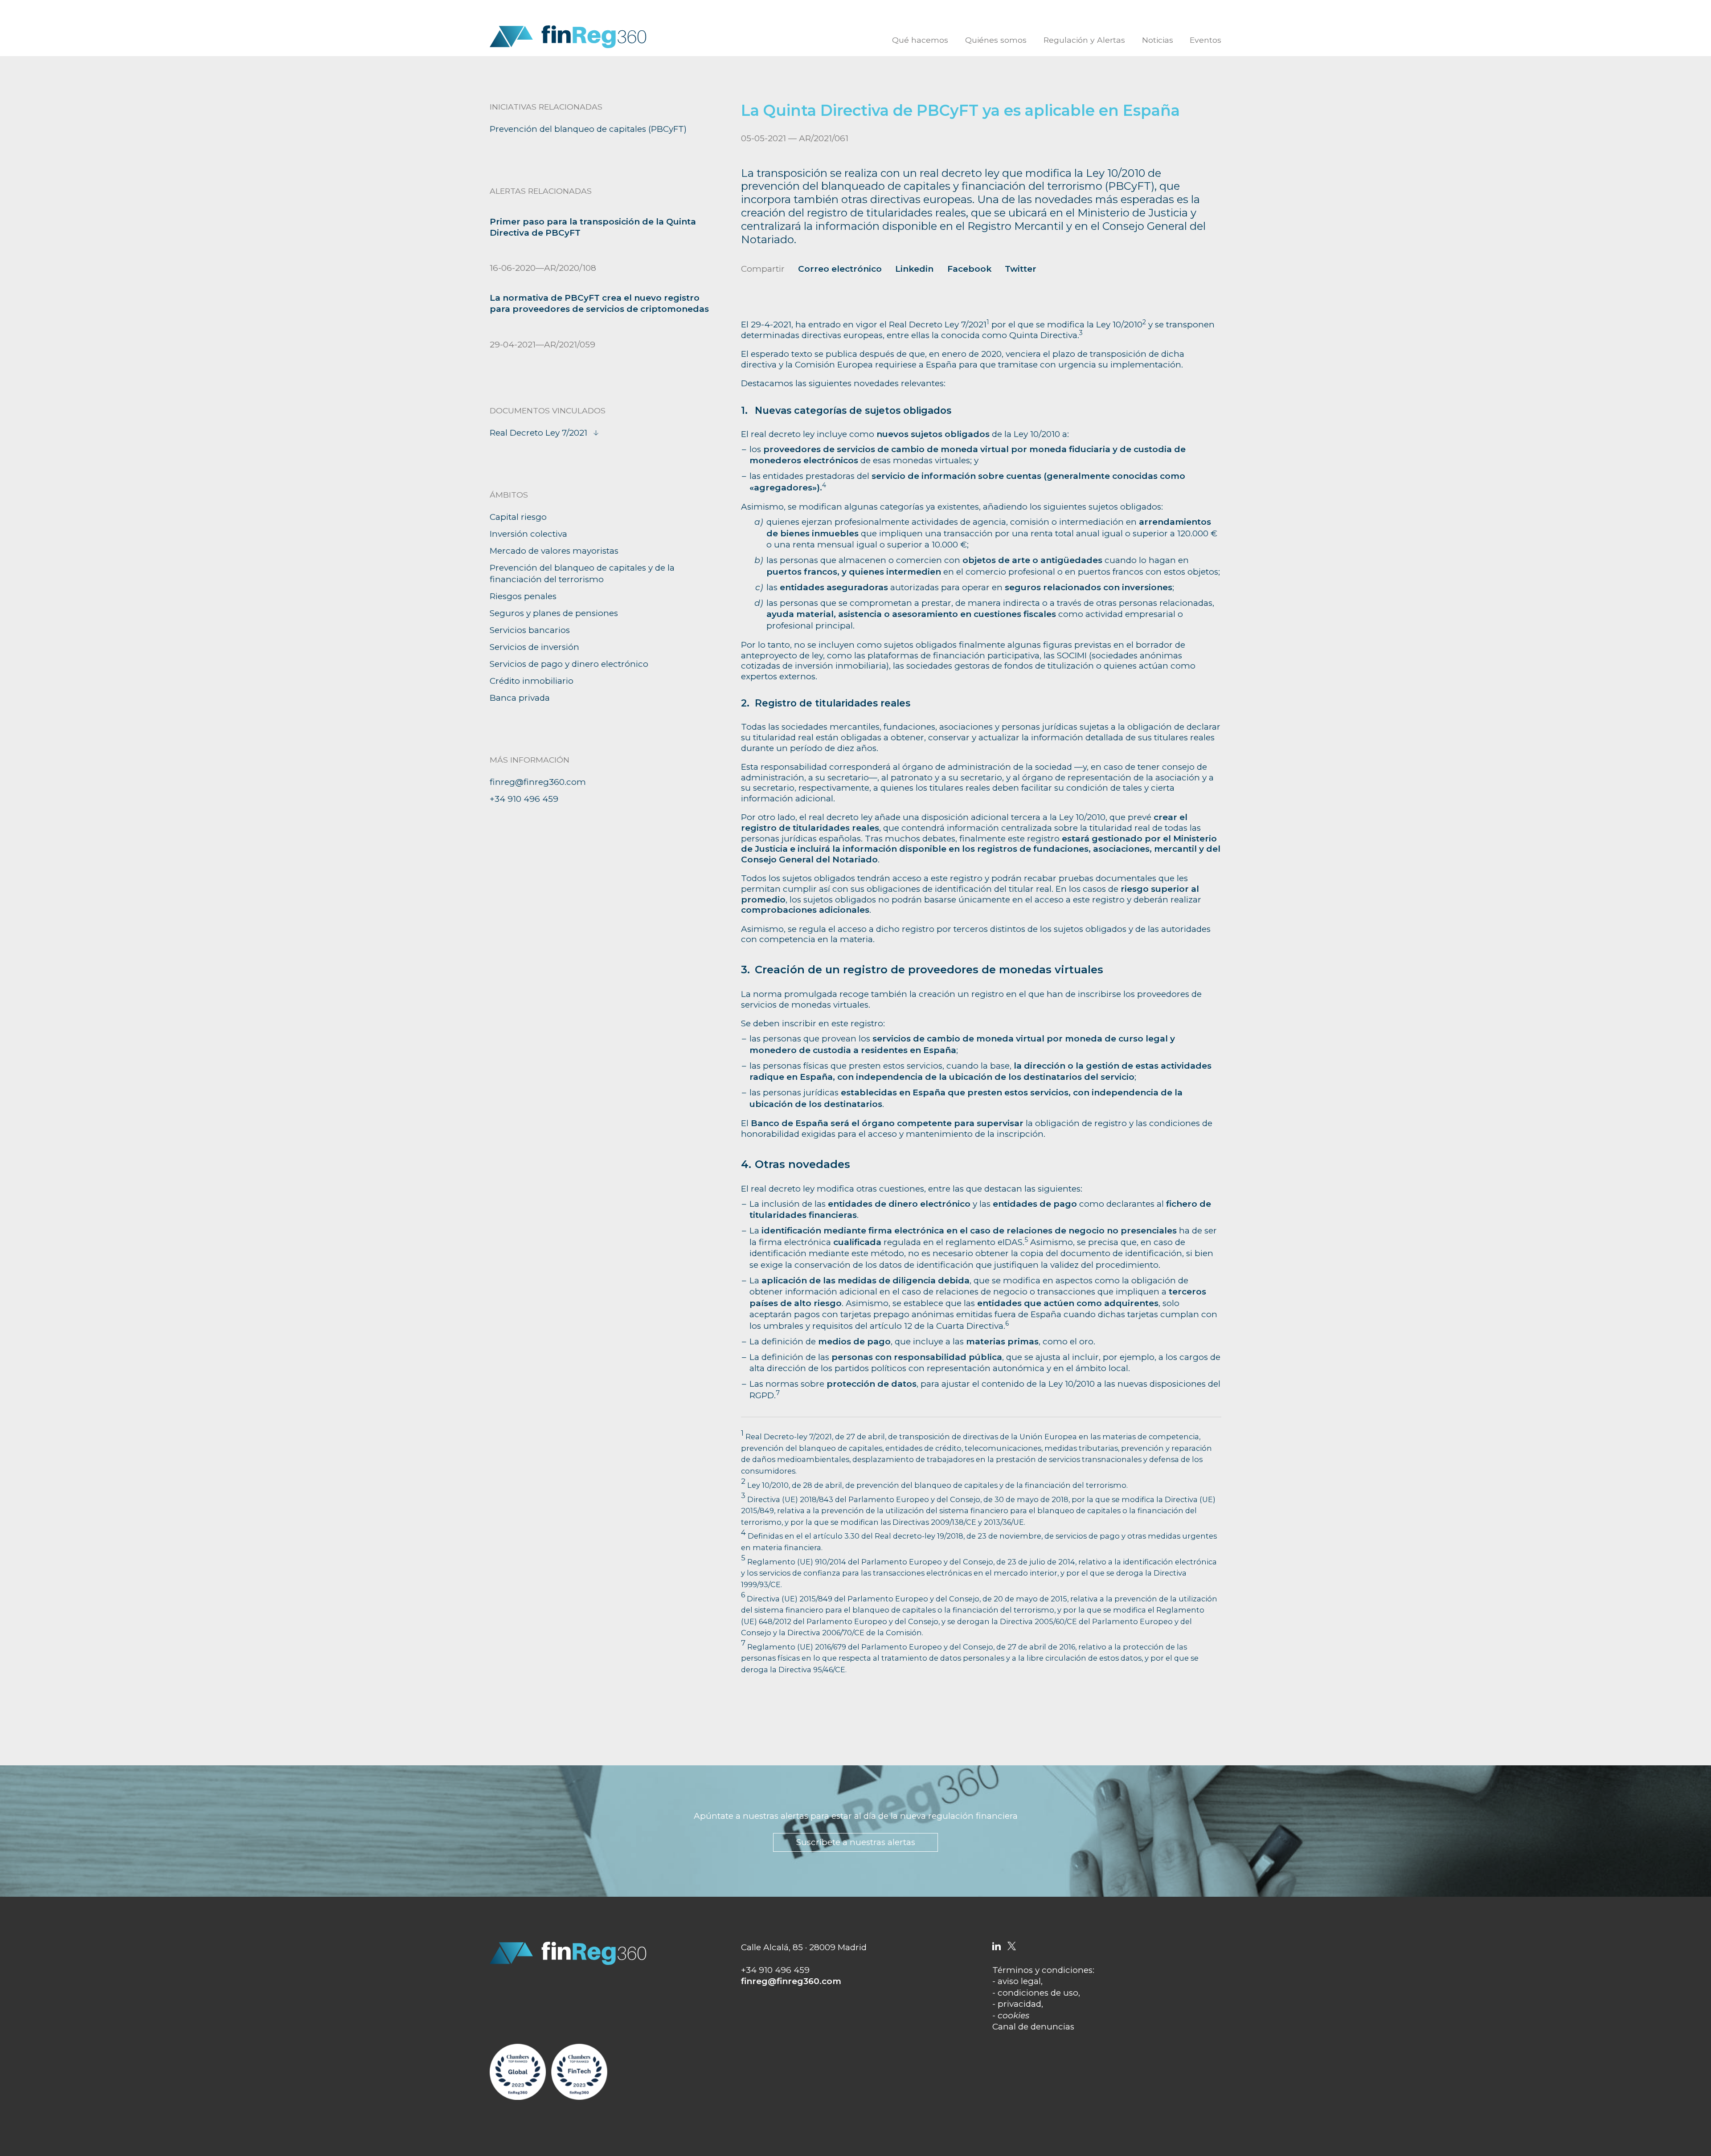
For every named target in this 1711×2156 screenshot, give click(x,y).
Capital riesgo (518, 517)
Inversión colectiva (528, 534)
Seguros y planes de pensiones (554, 613)
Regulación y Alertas (1084, 40)
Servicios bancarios (530, 630)
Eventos (1205, 40)
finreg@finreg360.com (538, 782)
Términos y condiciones (1042, 1970)
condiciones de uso (1038, 1993)
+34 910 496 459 (524, 799)
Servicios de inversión (534, 647)
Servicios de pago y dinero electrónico (569, 664)
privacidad (1019, 2004)
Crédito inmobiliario (532, 681)
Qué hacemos (920, 40)
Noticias (1158, 40)
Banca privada (520, 698)
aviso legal (1019, 1981)
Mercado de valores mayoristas (554, 551)
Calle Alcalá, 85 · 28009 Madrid (804, 1947)
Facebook (969, 269)
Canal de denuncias (1033, 2027)
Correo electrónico (840, 269)
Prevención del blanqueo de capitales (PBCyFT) (588, 129)
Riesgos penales (523, 596)
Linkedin (914, 269)
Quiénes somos (996, 40)
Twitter (1021, 269)
